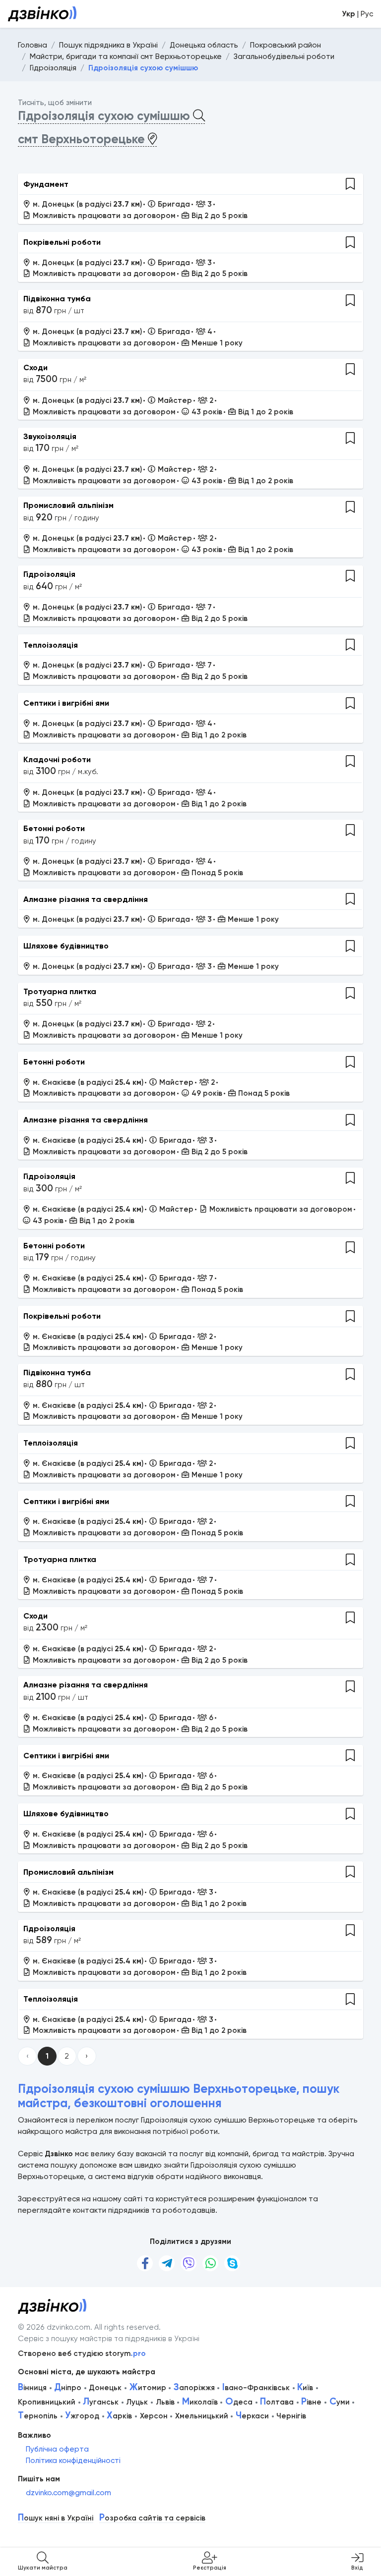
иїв (305, 2388)
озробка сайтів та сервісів (152, 2518)
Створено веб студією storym (82, 2353)
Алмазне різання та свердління (86, 899)
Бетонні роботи (54, 828)
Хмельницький (202, 2416)
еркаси (252, 2416)
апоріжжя (194, 2388)
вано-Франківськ (256, 2388)
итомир (148, 2388)
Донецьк (105, 2388)
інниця (32, 2388)
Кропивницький (47, 2402)
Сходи (35, 367)
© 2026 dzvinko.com (54, 2327)
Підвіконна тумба (57, 299)
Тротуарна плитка (60, 991)
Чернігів (291, 2416)
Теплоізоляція (51, 645)
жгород (82, 2416)
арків (119, 2416)
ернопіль (38, 2416)
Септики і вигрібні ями (66, 703)
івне (311, 2402)
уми (340, 2402)
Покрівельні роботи (62, 242)
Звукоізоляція (50, 436)
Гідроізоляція (49, 574)
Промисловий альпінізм (68, 505)
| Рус (357, 14)
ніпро (68, 2388)
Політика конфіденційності (73, 2461)
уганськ (101, 2402)
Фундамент (46, 184)
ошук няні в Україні (56, 2518)
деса (239, 2402)
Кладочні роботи (57, 759)
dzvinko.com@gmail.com (68, 2493)
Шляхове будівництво (66, 946)
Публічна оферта (57, 2449)
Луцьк (137, 2402)
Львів (165, 2402)
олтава (277, 2402)
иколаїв (200, 2402)
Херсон (154, 2416)
